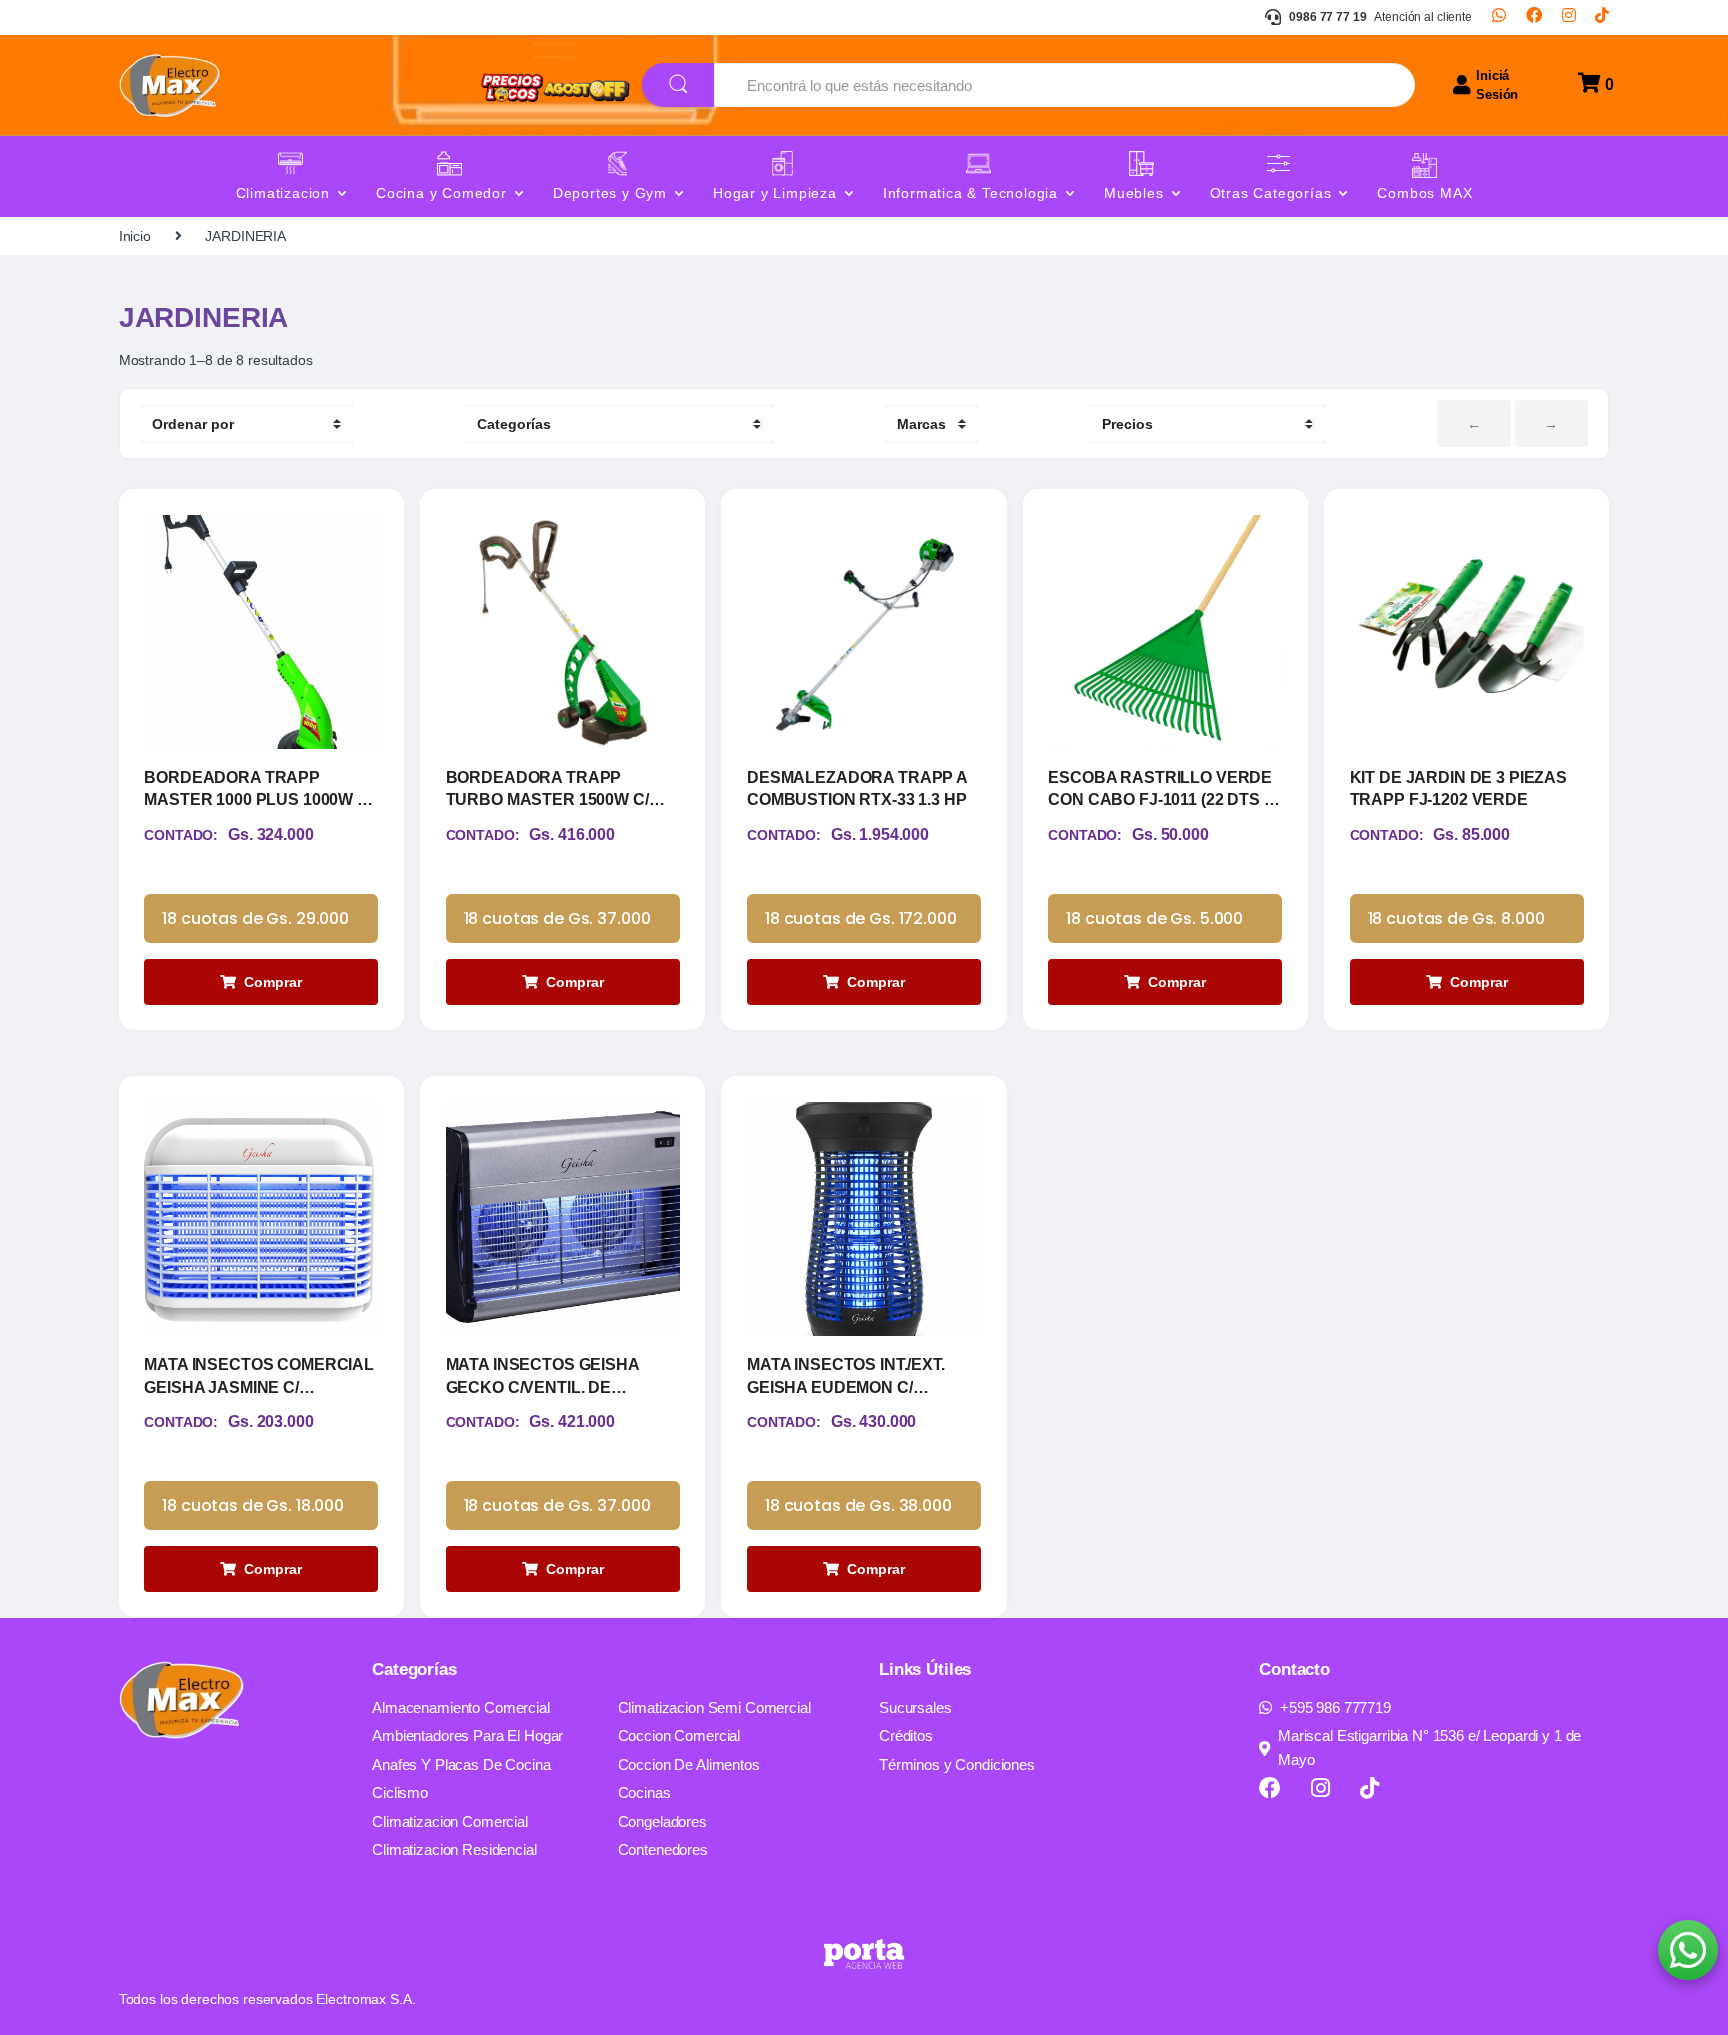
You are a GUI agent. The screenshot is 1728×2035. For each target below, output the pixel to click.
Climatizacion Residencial (454, 1849)
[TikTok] (1602, 17)
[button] (1688, 1950)
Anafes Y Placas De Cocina (461, 1764)
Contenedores (663, 1849)
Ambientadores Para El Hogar (467, 1735)
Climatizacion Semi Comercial (714, 1707)
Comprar (273, 982)
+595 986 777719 (1335, 1707)
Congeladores (662, 1821)
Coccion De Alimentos (689, 1764)
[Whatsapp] (1499, 17)
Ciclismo (400, 1792)
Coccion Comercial (679, 1735)
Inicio (135, 236)
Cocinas (644, 1792)
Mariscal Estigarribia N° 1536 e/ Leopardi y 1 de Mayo (1429, 1747)
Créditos (906, 1735)
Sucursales (915, 1707)
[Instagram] (1569, 17)
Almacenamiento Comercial (461, 1707)
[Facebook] (1534, 17)
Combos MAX (1424, 193)
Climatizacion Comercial (450, 1821)
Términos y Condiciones (957, 1764)
